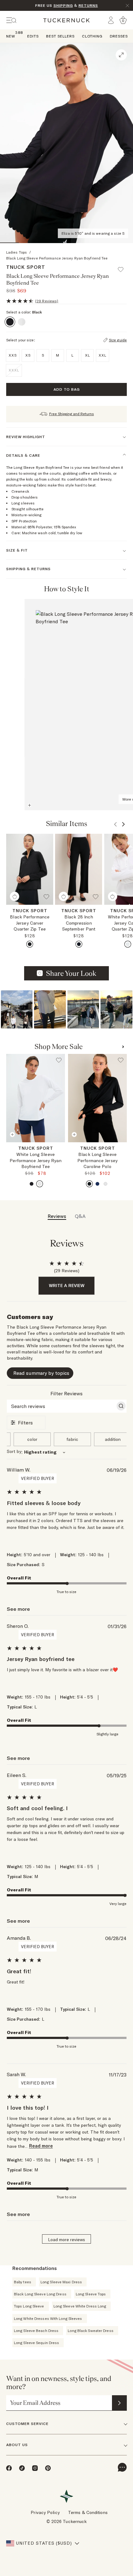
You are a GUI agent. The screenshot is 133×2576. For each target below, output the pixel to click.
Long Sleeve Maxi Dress (61, 2282)
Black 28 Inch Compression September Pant (79, 923)
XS (36, 1149)
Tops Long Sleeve (29, 2306)
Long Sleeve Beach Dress (36, 2331)
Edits (33, 36)
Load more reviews (66, 2240)
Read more (41, 2146)
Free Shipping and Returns (72, 414)
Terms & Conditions (88, 2512)
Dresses (119, 36)
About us (17, 2445)
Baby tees (23, 2282)
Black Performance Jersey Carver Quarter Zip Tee (30, 923)
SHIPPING (63, 5)
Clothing (92, 36)
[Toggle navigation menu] (11, 20)
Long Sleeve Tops (91, 2294)
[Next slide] (62, 1150)
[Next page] (121, 589)
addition (113, 1439)
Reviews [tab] (57, 1216)
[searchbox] (61, 1406)
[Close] (127, 6)
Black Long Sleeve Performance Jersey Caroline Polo (97, 1160)
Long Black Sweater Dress (90, 2331)
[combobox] (67, 1452)
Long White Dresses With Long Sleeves (48, 2318)
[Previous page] (113, 589)
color (32, 1439)
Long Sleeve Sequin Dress (36, 2343)
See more (18, 1609)
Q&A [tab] (80, 1216)
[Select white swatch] (128, 944)
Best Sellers (60, 36)
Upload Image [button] (71, 973)
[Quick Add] (15, 896)
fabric (72, 1439)
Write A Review (67, 1286)
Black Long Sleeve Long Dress (40, 2294)
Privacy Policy (45, 2512)
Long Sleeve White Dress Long (80, 2306)
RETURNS (88, 5)
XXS (20, 1149)
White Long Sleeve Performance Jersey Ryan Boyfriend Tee (35, 1160)
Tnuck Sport (26, 267)
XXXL (14, 370)
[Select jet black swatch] (30, 944)
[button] (123, 267)
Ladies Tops (17, 252)
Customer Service (27, 2424)
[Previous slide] (9, 1150)
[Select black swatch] (79, 944)
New (11, 36)
